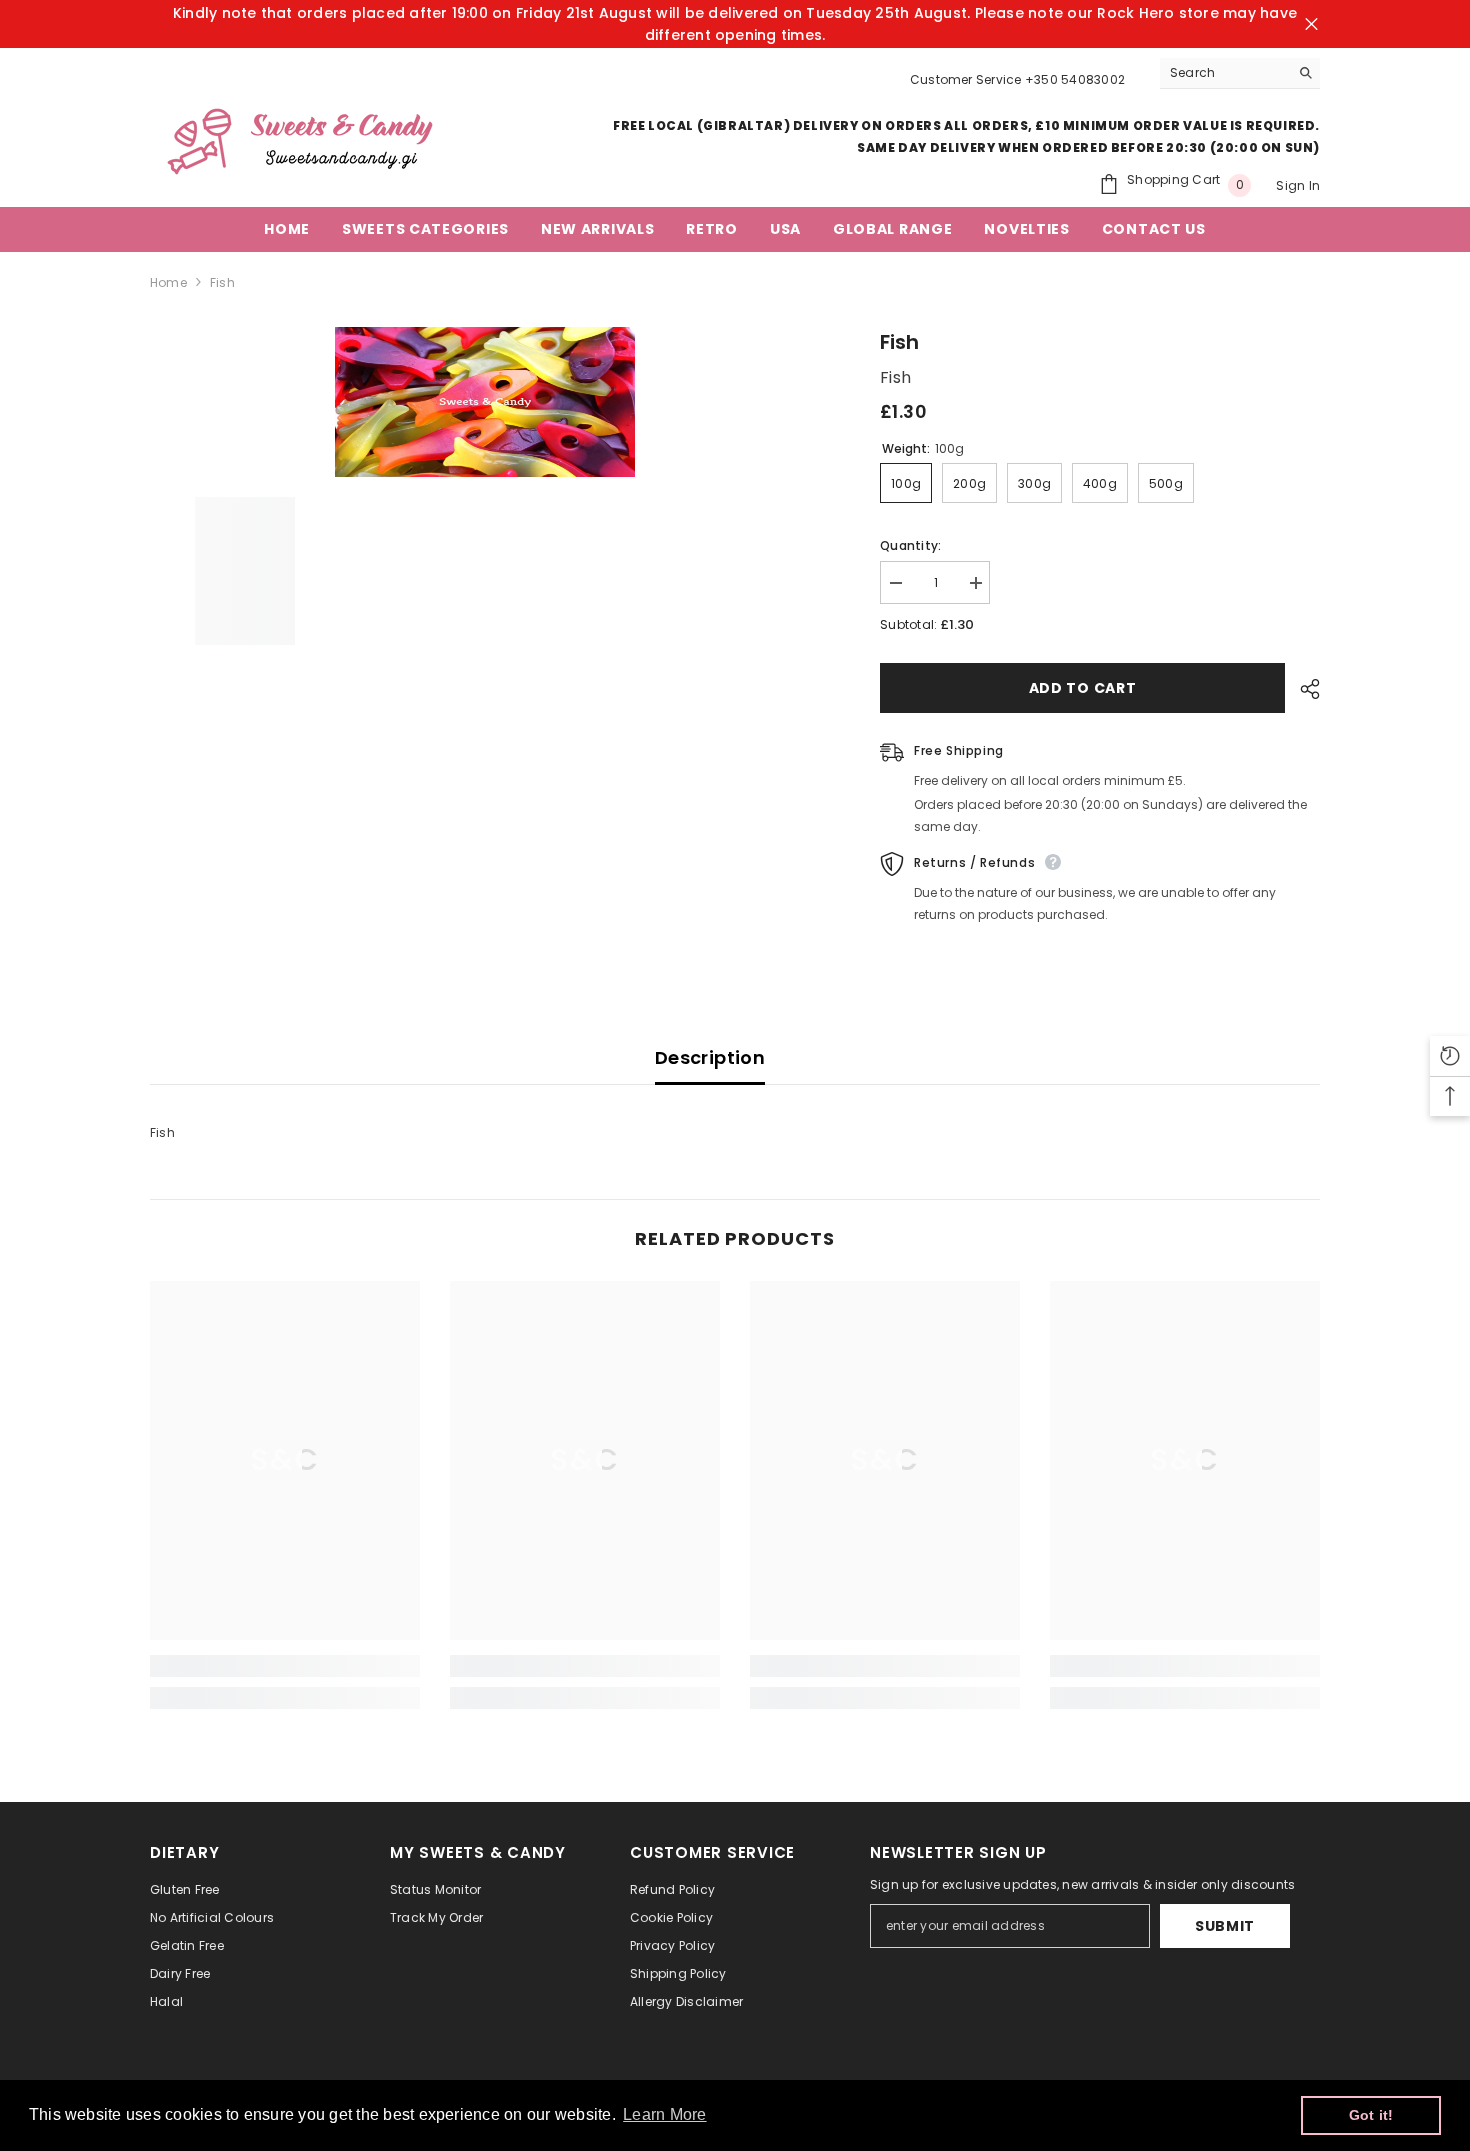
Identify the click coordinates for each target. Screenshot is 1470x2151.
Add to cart (1083, 688)
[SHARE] (1302, 689)
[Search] (1240, 73)
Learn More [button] (664, 2114)
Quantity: (910, 545)
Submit (1225, 1926)
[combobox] (1224, 73)
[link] (285, 1666)
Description (710, 1057)
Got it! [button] (1371, 2115)
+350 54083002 (1075, 79)
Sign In (1298, 185)
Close (1311, 24)
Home (168, 282)
